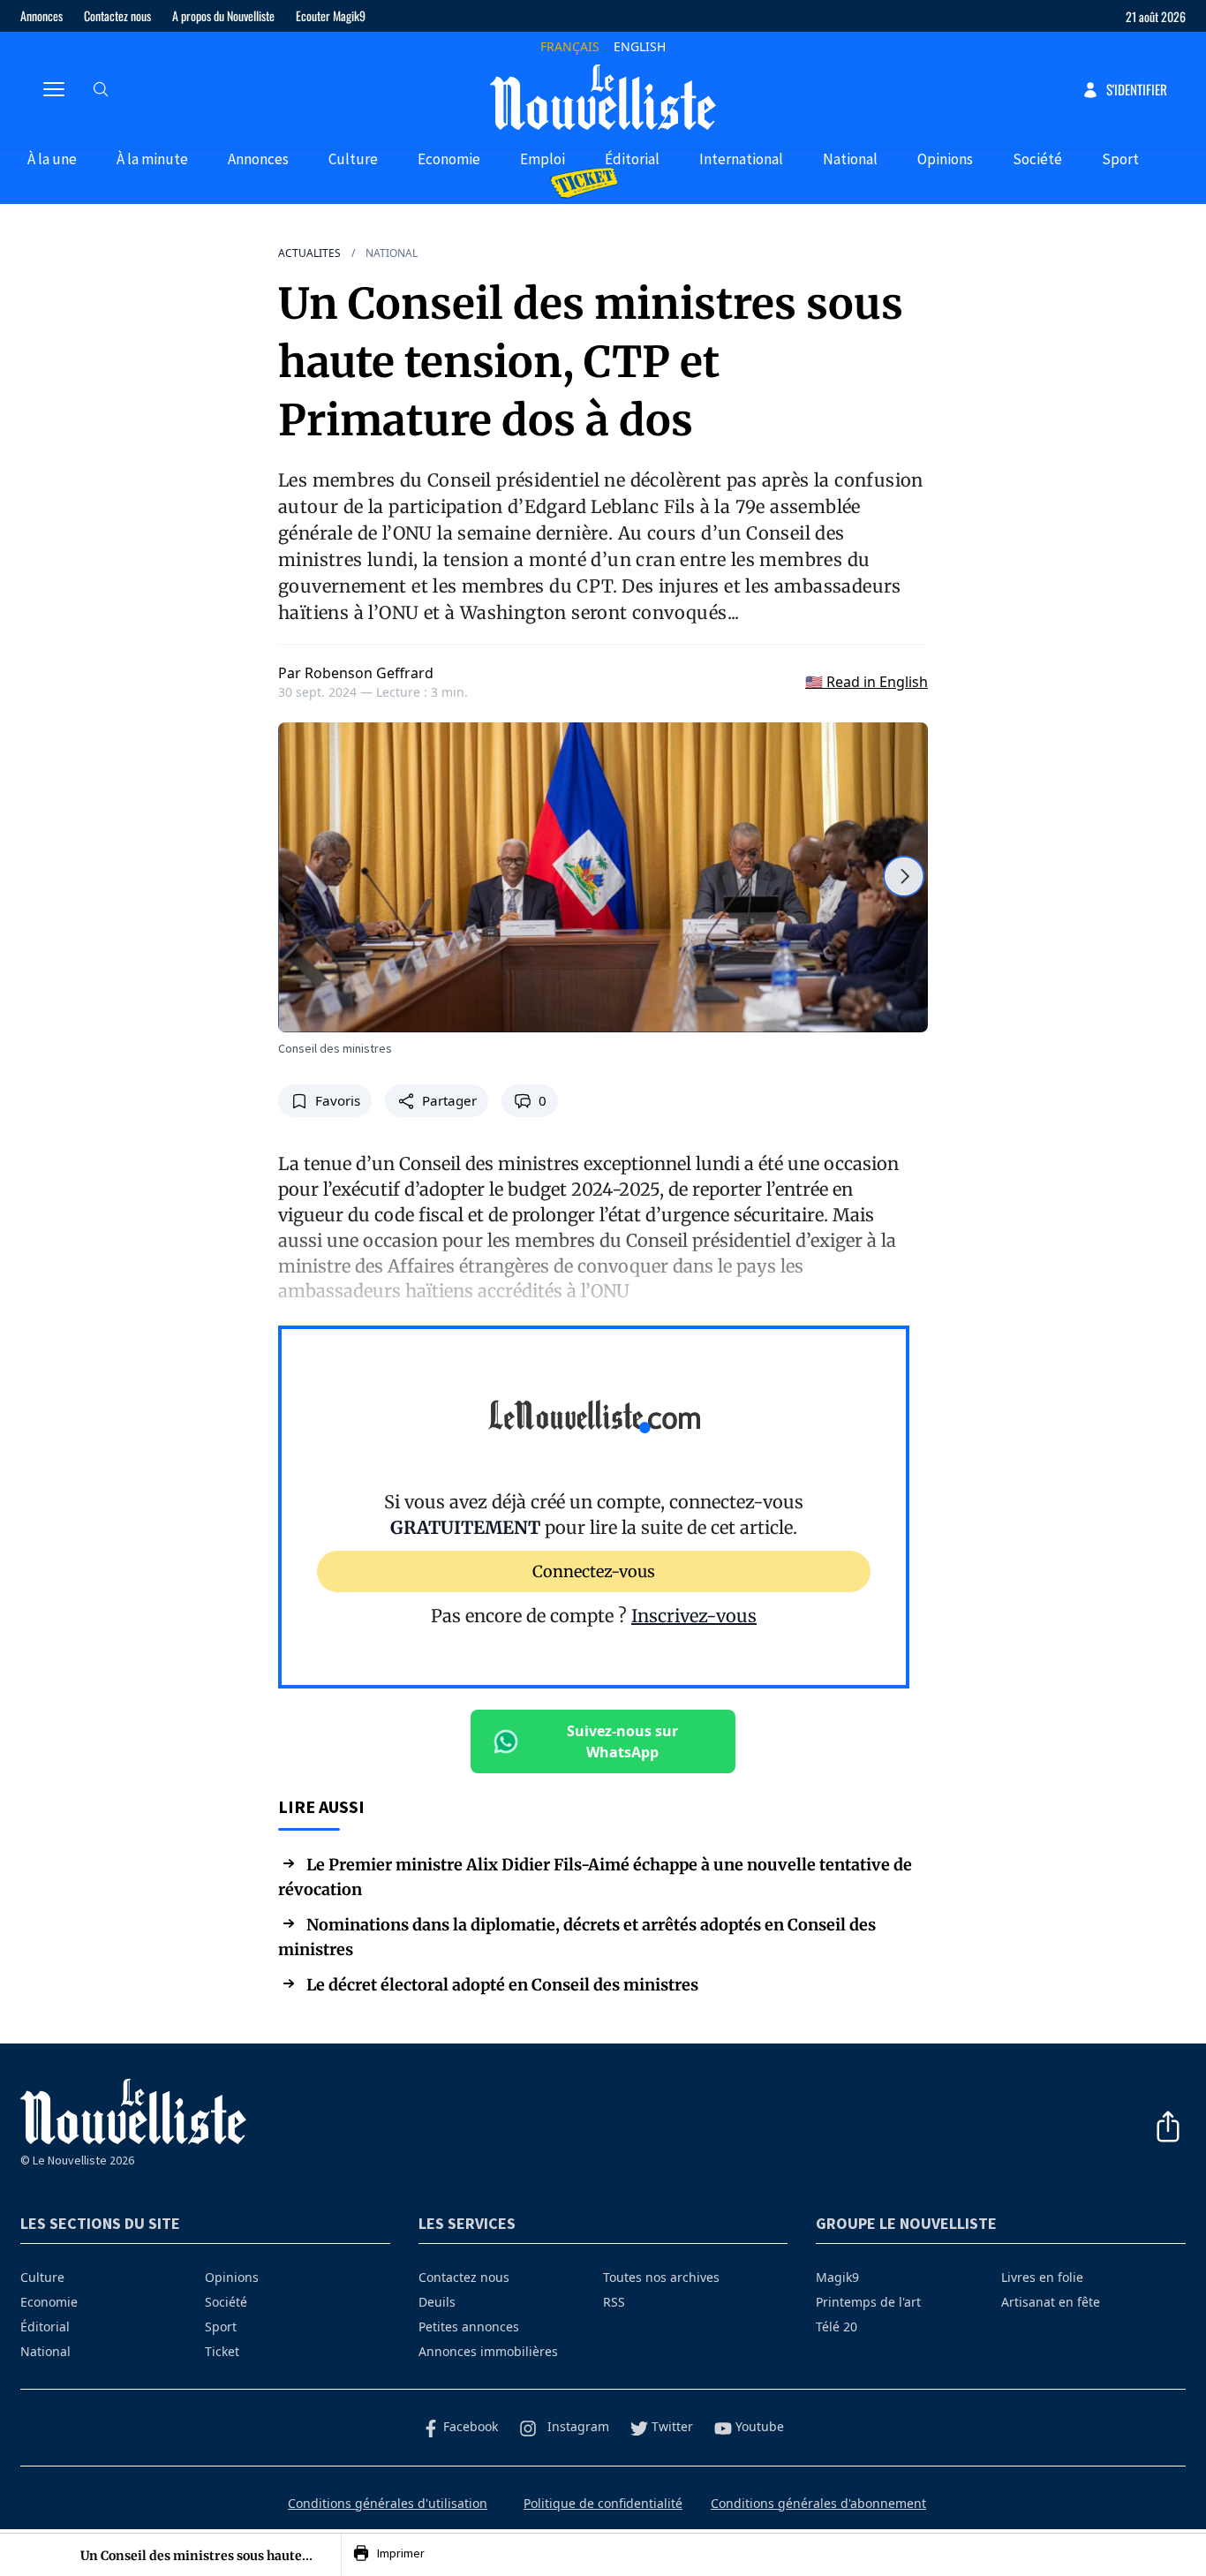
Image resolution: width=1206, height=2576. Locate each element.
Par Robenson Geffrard (356, 673)
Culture (353, 159)
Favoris (338, 1100)
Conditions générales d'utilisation (388, 2503)
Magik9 (837, 2277)
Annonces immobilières (488, 2351)
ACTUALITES (309, 253)
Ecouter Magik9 (331, 15)
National (850, 159)
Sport (1120, 159)
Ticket (222, 2351)
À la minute (152, 159)
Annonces (41, 15)
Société (1037, 159)
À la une (52, 159)
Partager (449, 1100)
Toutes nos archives (661, 2277)
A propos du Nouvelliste (223, 15)
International (741, 159)
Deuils (437, 2302)
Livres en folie (1042, 2277)
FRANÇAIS (570, 46)
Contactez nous (117, 15)
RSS (614, 2302)
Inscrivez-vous (694, 1616)
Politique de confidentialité (603, 2503)
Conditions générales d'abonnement (818, 2503)
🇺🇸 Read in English (867, 682)
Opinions (945, 159)
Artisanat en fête (1051, 2302)
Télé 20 (837, 2327)
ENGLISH (640, 46)
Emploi (543, 159)
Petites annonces (469, 2327)
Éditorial (632, 159)
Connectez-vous (594, 1571)
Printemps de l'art (868, 2302)
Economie (449, 159)
